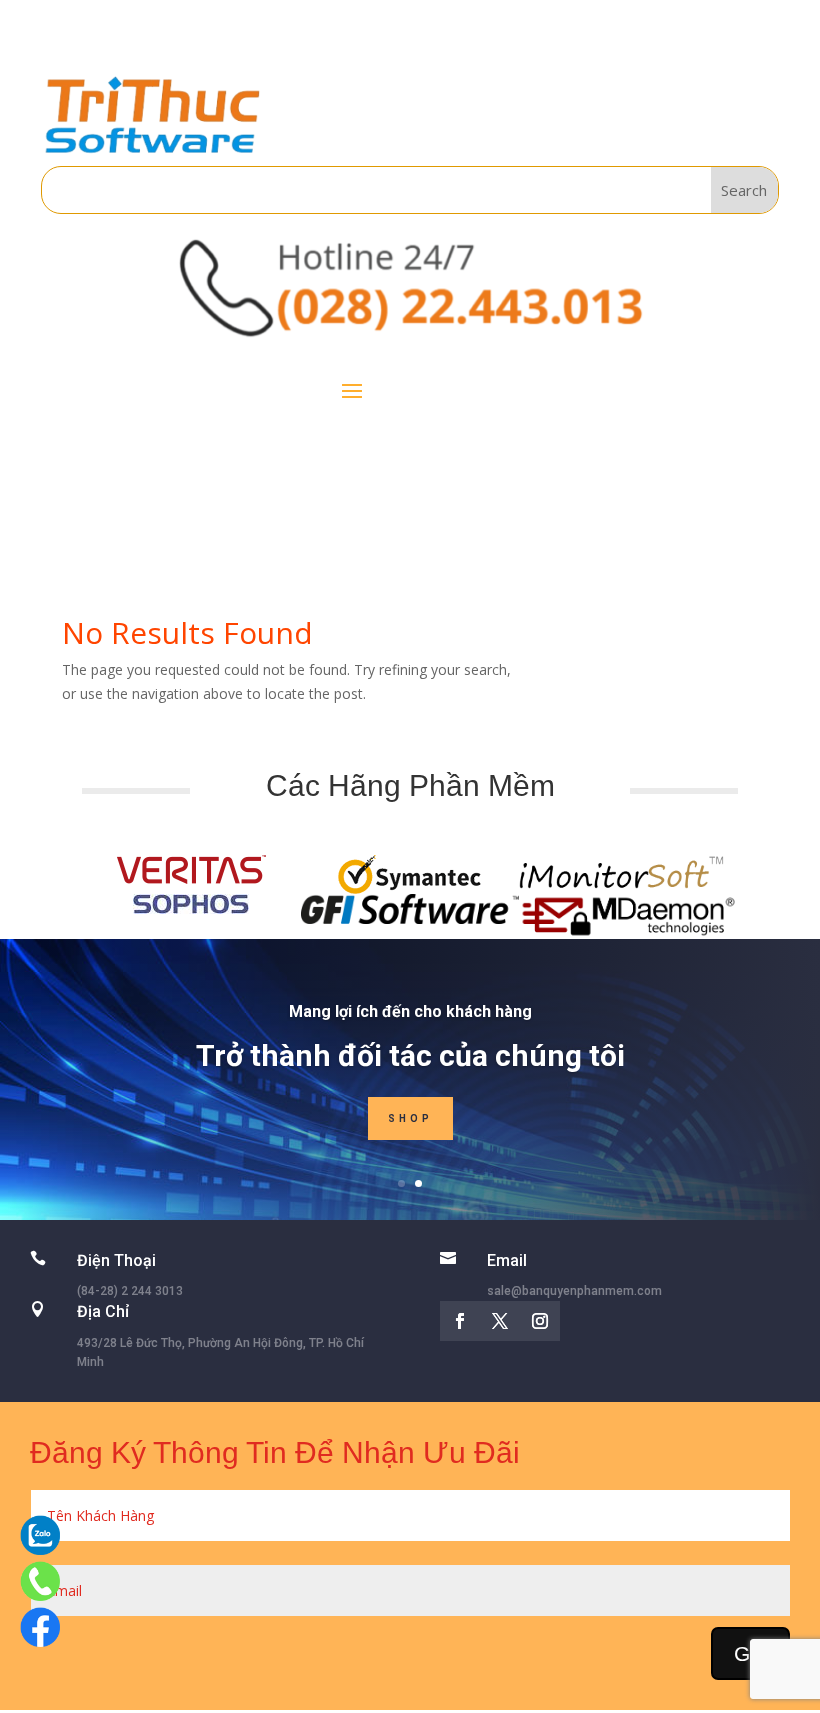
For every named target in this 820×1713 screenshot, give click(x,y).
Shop (410, 1118)
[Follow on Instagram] (540, 1321)
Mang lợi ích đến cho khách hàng (410, 1011)
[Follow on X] (500, 1321)
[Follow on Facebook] (460, 1321)
